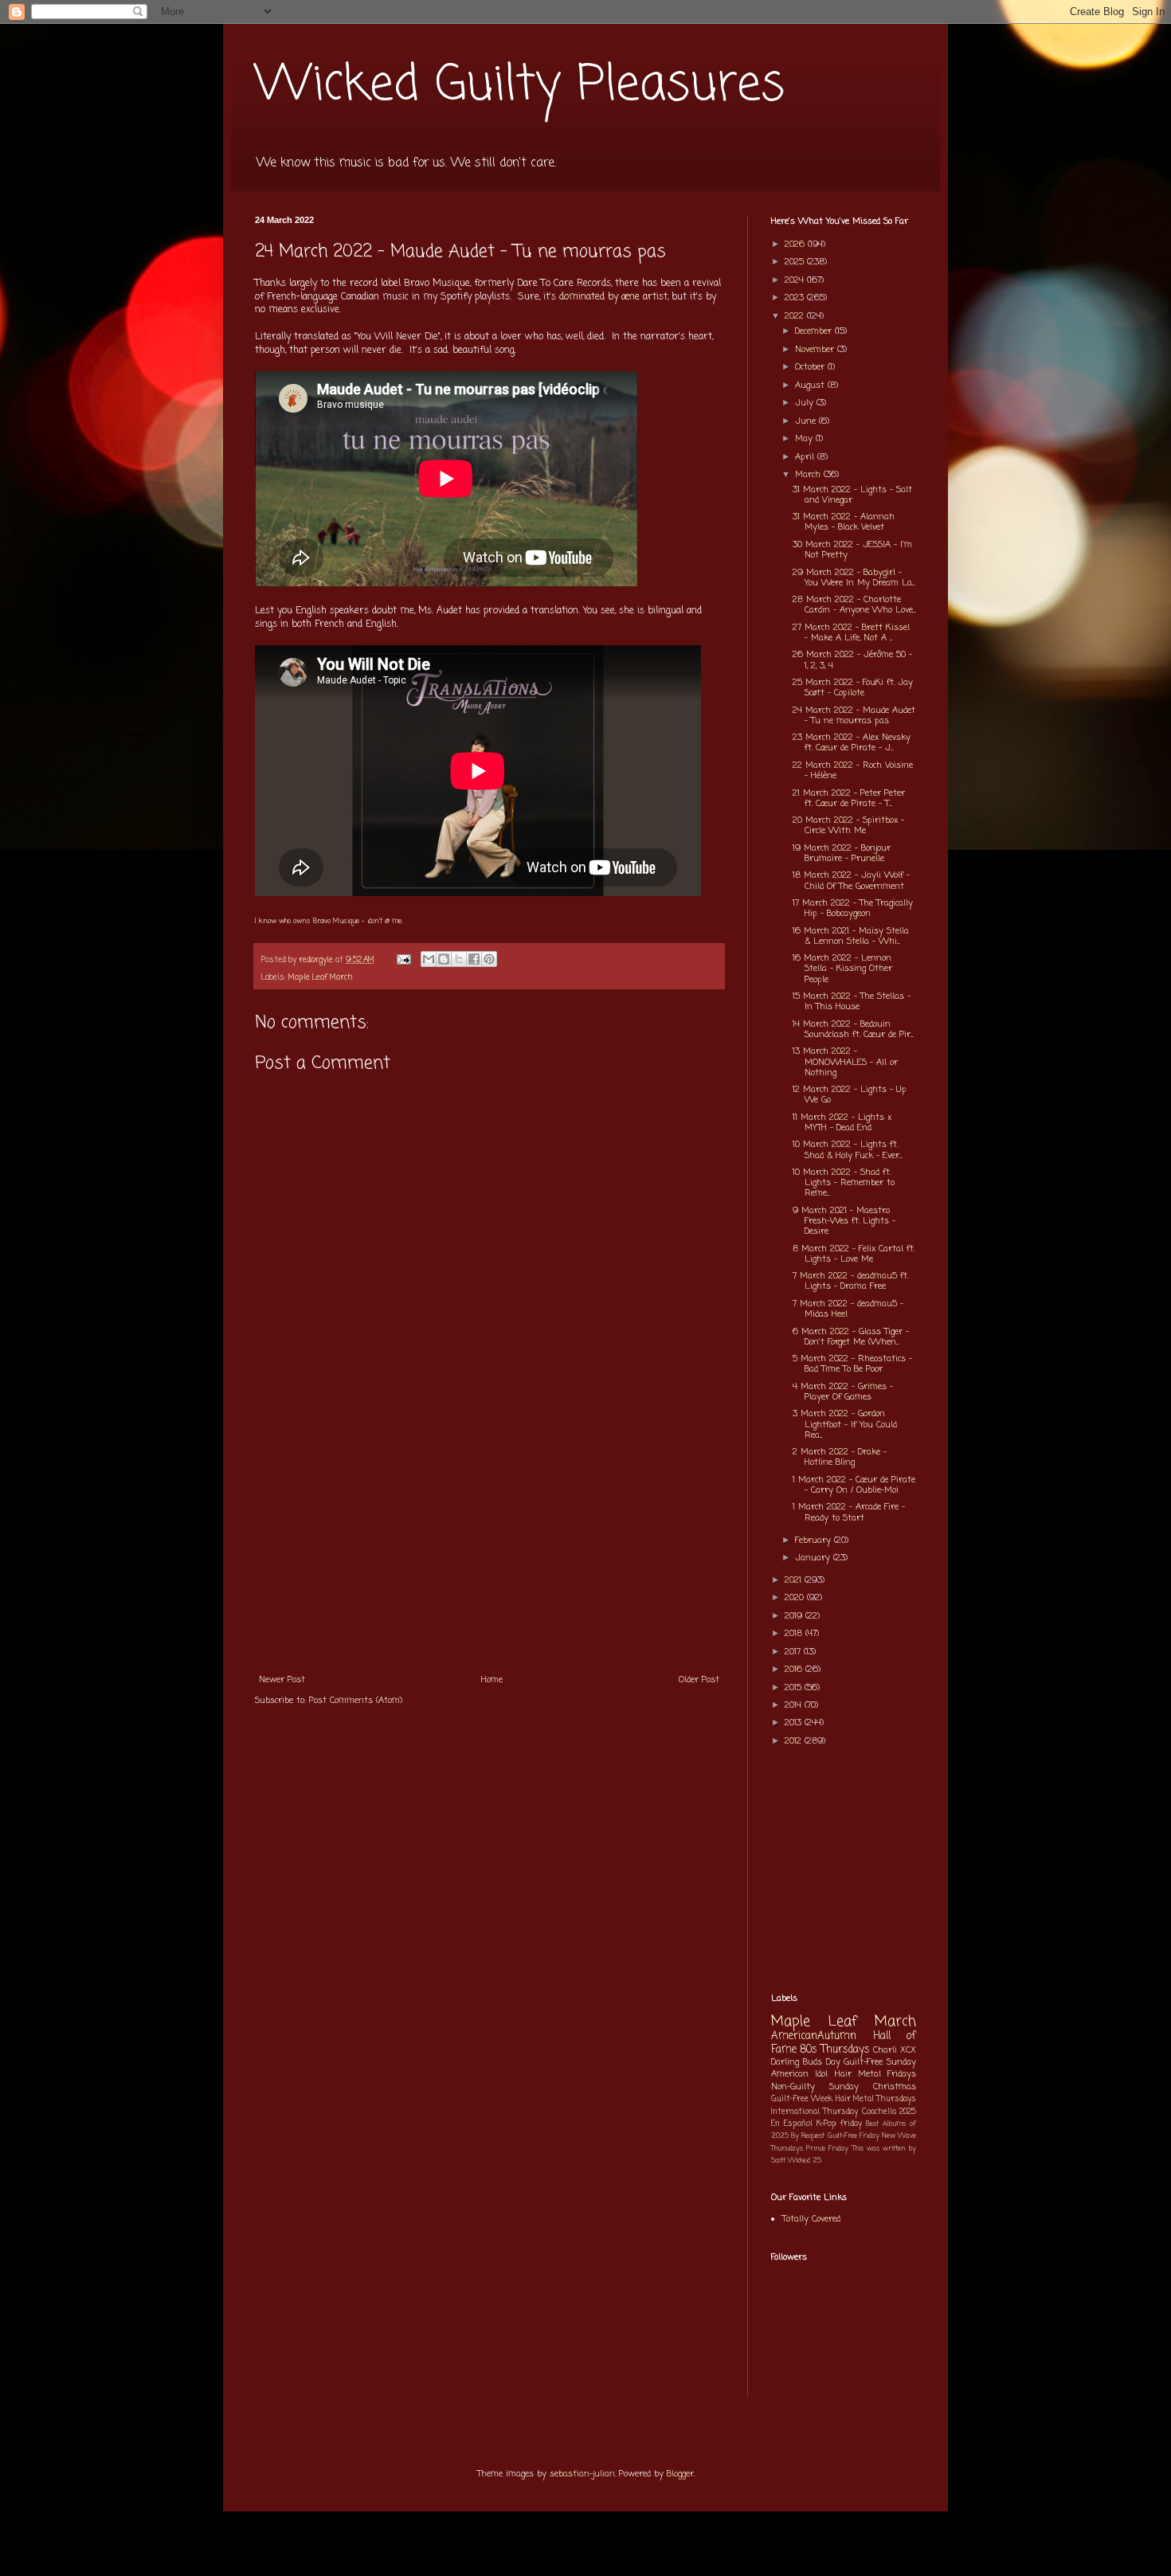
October (811, 367)
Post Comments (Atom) (356, 1701)
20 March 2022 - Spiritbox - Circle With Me (848, 826)
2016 (795, 1670)
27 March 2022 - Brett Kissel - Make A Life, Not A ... (851, 633)
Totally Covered (811, 2219)
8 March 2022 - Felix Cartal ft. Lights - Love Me (854, 1254)
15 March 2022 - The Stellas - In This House (852, 1002)
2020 (796, 1598)
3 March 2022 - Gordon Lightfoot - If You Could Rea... (845, 1424)
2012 (795, 1741)
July (806, 403)
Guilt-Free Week (802, 2099)
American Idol (799, 2074)
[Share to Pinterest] (489, 959)
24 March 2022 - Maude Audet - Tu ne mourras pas (854, 716)
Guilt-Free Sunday (880, 2062)
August (811, 386)
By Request (808, 2136)
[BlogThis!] (444, 959)
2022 (796, 316)
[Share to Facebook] (474, 959)
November (816, 350)
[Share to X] (459, 959)
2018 (795, 1634)
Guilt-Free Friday (854, 2136)
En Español (792, 2124)
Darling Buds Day (806, 2062)
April (806, 457)
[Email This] (429, 959)
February (815, 1541)
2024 (796, 280)
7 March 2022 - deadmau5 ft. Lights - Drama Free (850, 1281)
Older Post (699, 1680)
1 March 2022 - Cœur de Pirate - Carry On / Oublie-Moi (854, 1485)
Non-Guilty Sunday (815, 2087)
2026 (796, 245)
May (805, 439)
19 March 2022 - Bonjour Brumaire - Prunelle (842, 853)
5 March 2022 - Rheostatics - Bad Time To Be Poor (852, 1364)
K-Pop (826, 2124)
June (807, 421)
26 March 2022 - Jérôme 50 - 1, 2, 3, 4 (852, 660)
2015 (795, 1688)
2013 (795, 1723)
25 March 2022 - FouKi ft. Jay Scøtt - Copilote (853, 688)
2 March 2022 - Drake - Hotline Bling (840, 1457)
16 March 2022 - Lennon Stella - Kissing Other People (842, 969)
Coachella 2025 (889, 2112)
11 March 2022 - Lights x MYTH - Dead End (842, 1123)
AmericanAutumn (814, 2036)
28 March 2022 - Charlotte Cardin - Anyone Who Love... (854, 605)
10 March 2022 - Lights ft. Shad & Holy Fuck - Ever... (847, 1150)
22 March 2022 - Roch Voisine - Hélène (853, 771)
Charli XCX (895, 2050)
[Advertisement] (489, 1545)
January (814, 1558)
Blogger (680, 2474)
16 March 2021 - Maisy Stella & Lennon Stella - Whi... (851, 936)
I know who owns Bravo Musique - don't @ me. (329, 921)
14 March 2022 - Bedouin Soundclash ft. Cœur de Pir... (853, 1030)
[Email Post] (403, 960)
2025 (796, 262)
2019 (795, 1616)
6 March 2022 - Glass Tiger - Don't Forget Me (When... (851, 1337)
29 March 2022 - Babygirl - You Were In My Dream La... (854, 578)
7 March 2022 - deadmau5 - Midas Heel (848, 1309)
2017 (794, 1652)
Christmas (895, 2087)
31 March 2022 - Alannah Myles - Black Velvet (844, 522)
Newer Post (282, 1680)
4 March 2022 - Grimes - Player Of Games (843, 1392)
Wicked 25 (805, 2161)
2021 (795, 1580)
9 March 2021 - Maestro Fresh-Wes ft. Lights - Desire (844, 1221)
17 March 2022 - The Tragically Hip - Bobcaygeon (853, 908)
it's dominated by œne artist (605, 297)
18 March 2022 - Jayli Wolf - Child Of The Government (851, 881)
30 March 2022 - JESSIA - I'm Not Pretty (852, 550)
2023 (796, 298)
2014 (795, 1705)
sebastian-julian (582, 2474)
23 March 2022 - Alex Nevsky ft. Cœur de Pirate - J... (852, 743)
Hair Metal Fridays (876, 2074)
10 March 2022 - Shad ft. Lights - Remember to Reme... (844, 1183)
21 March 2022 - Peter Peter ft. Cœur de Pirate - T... (849, 799)
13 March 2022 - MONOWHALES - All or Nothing (845, 1062)
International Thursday (815, 2112)
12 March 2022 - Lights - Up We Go (850, 1095)
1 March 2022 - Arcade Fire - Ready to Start (849, 1512)
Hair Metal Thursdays (876, 2099)
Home (492, 1680)
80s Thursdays (835, 2049)
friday (851, 2124)
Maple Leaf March (321, 978)
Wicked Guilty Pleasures (520, 86)
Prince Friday (827, 2149)
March (809, 475)
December (815, 331)
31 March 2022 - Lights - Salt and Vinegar (852, 495)
